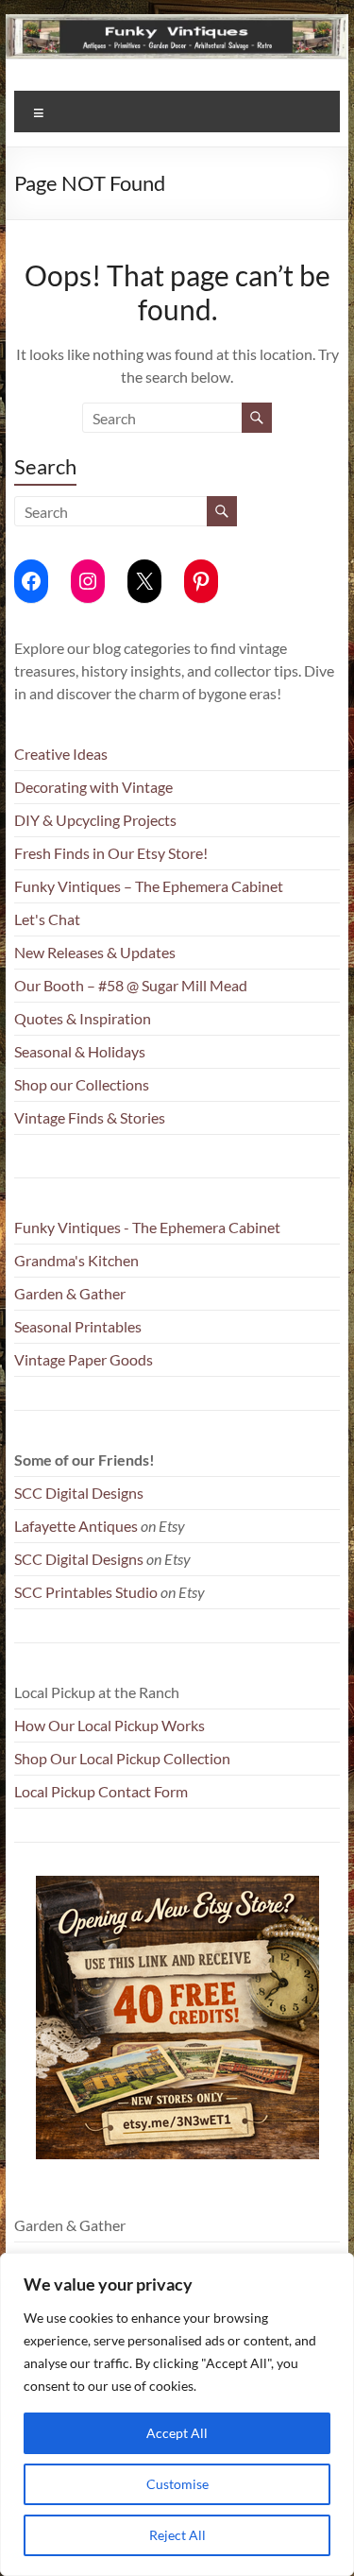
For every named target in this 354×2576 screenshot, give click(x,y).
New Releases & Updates (95, 952)
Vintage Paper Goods (84, 1359)
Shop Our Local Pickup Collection (122, 1758)
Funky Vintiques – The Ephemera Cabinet (149, 886)
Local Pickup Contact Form (101, 1791)
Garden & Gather (70, 1293)
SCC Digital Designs (79, 1493)
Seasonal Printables (78, 1326)
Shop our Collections (82, 1084)
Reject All (177, 2535)
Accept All (177, 2433)
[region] (177, 2414)
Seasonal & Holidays (80, 1051)
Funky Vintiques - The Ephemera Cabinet (147, 1227)
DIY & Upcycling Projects (95, 820)
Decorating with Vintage (93, 787)
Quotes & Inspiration (83, 1018)
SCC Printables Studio (86, 1592)
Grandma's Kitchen (76, 1260)
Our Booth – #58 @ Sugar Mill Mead (131, 985)
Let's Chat (47, 919)
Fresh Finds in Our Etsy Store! (111, 853)
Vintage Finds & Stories (90, 1117)
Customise (177, 2484)
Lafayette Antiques (76, 1526)
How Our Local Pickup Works (110, 1725)
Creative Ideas (61, 754)
